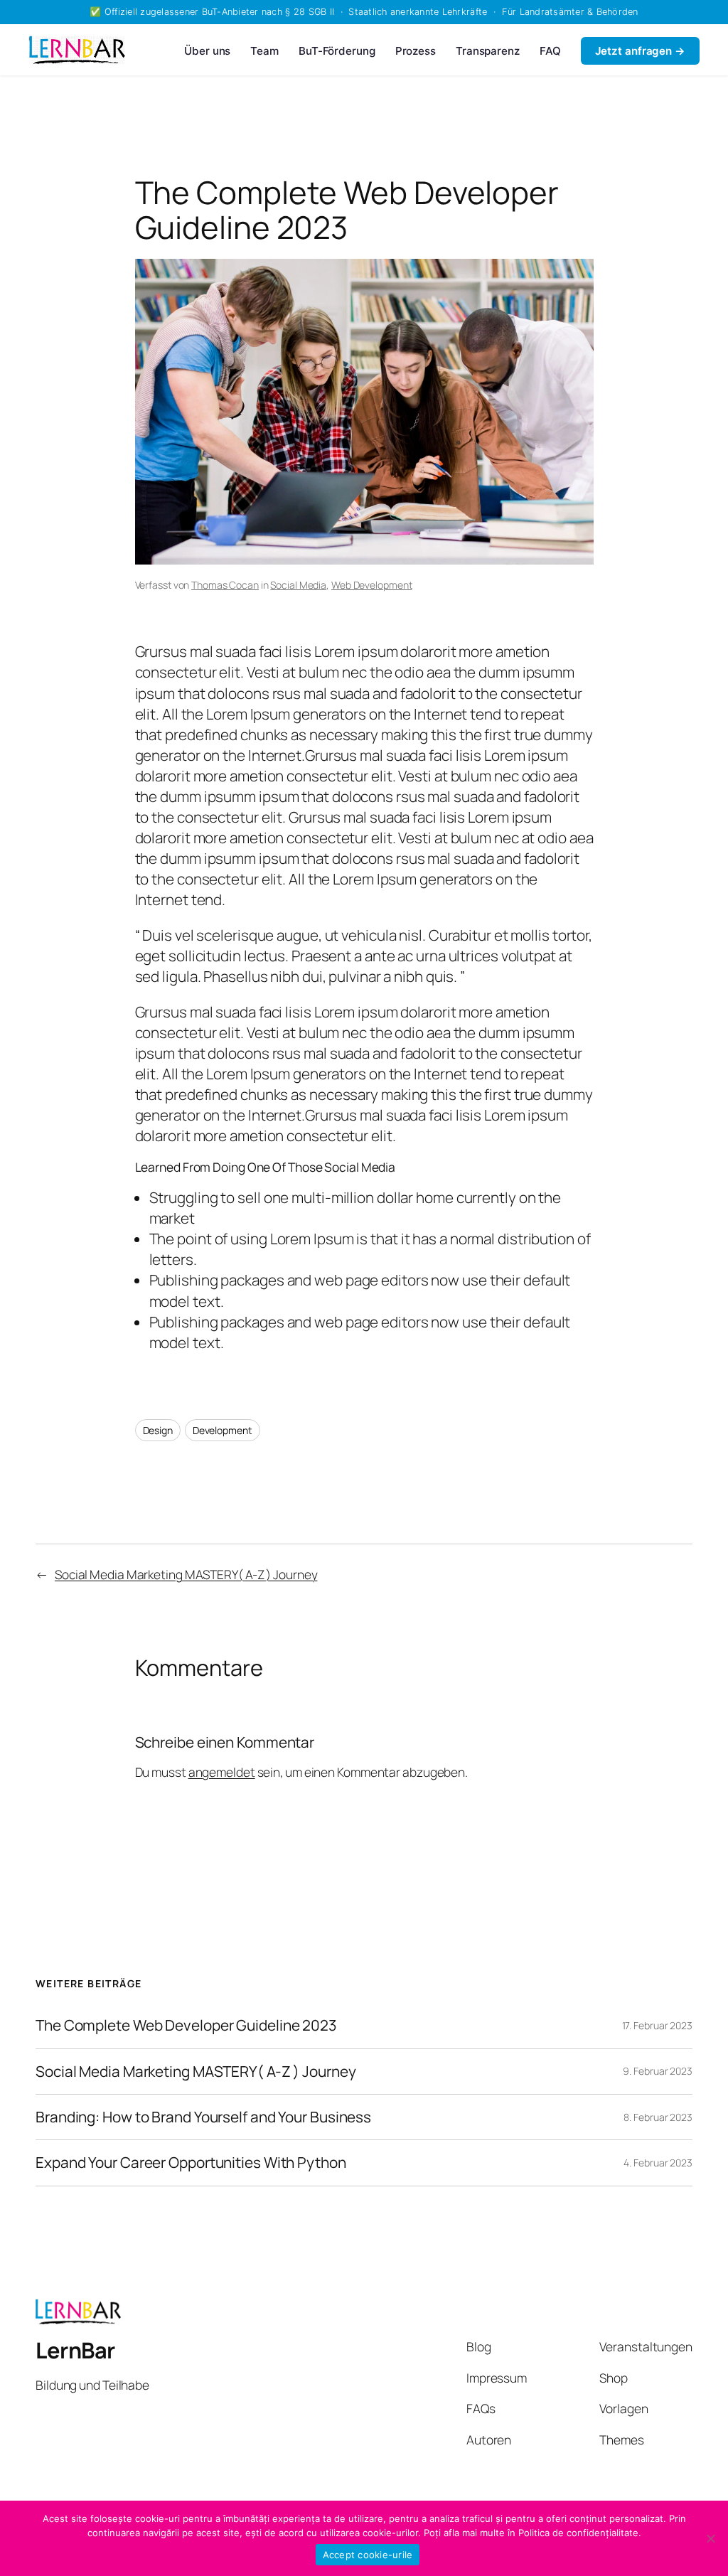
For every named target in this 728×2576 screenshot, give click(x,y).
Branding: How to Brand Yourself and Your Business (203, 2117)
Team (264, 51)
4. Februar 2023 (658, 2163)
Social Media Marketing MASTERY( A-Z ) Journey (186, 1574)
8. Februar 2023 (658, 2117)
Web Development (372, 585)
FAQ (550, 51)
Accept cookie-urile (368, 2555)
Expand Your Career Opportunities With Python (191, 2163)
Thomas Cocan (225, 585)
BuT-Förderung (337, 51)
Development (223, 1430)
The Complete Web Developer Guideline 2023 (186, 2025)
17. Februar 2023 (657, 2025)
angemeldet (222, 1772)
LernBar (75, 2350)
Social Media (298, 585)
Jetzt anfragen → (640, 51)
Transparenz (488, 51)
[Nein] (710, 2538)
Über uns (207, 51)
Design (158, 1430)
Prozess (416, 51)
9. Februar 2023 (658, 2071)
